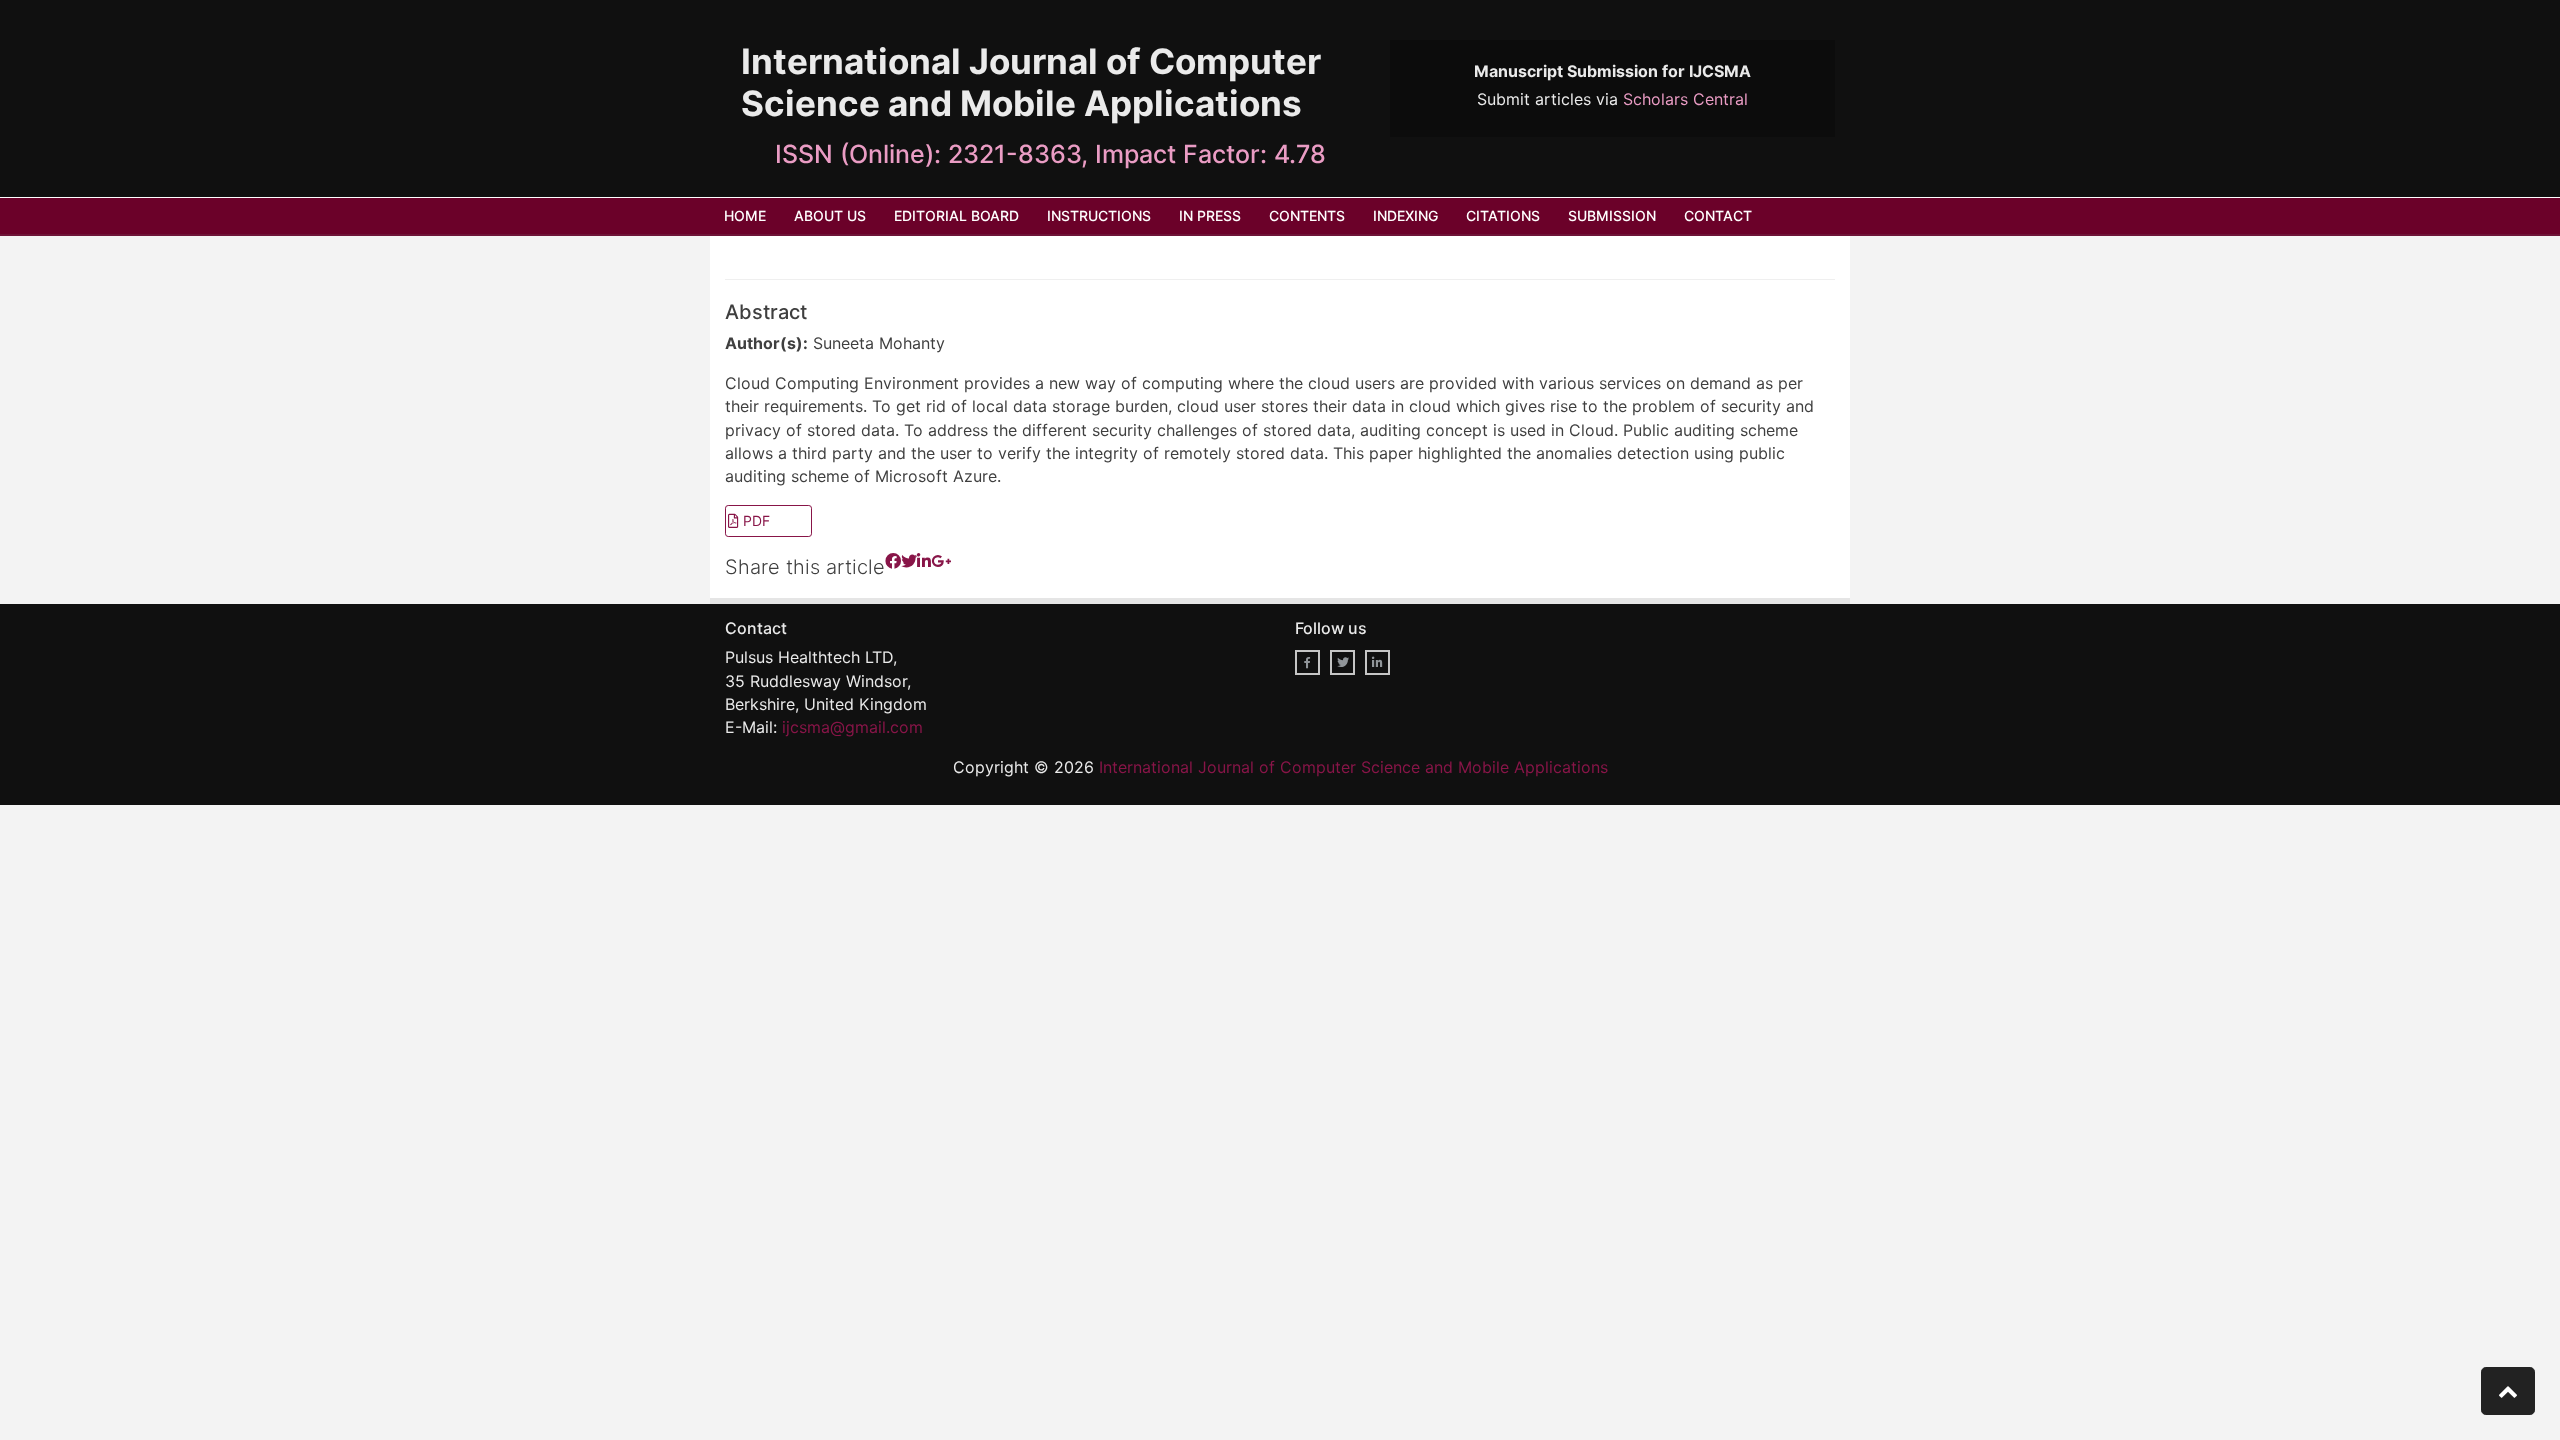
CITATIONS (1503, 215)
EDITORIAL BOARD (956, 215)
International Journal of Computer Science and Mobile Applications (1353, 767)
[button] (2508, 1391)
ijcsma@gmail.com (852, 727)
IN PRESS (1210, 215)
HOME (745, 215)
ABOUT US (830, 215)
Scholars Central (1685, 99)
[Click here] (893, 575)
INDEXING (1405, 215)
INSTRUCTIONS (1099, 215)
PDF (754, 520)
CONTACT (1718, 215)
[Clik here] (1307, 662)
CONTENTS (1307, 215)
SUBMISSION (1612, 215)
